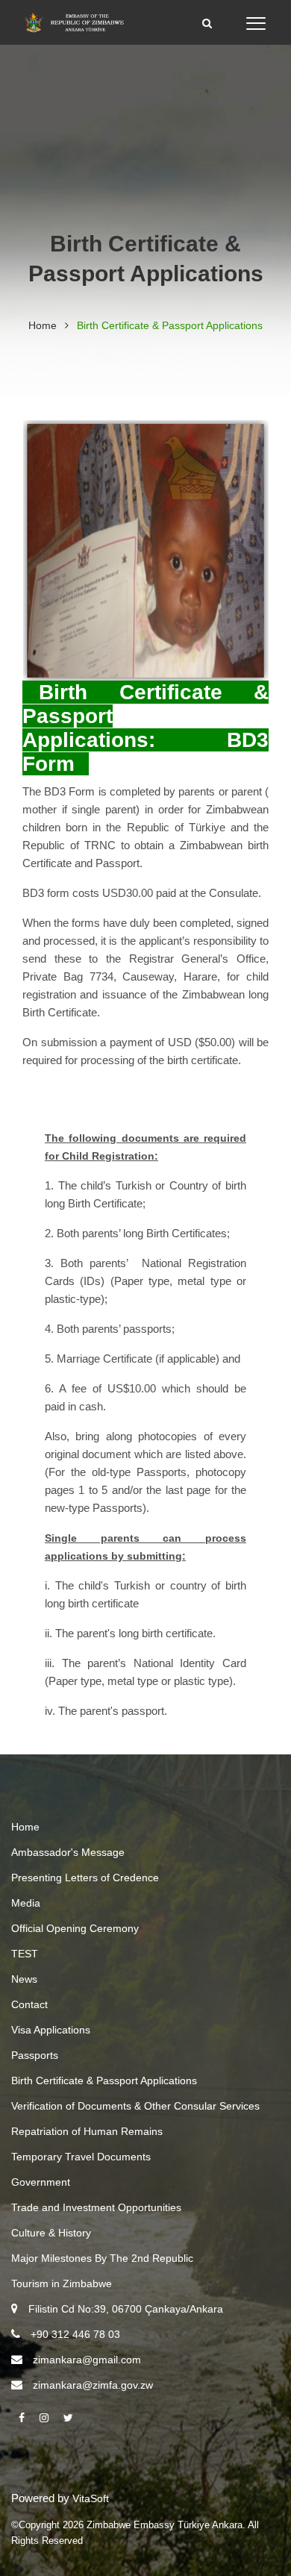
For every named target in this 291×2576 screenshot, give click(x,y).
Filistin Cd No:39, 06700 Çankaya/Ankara (126, 2309)
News (24, 1979)
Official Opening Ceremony (75, 1928)
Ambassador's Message (68, 1852)
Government (41, 2182)
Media (26, 1903)
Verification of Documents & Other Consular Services (135, 2106)
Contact (29, 2004)
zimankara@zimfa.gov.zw (93, 2385)
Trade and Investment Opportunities (96, 2207)
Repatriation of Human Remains (87, 2131)
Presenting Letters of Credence (85, 1878)
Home (43, 325)
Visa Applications (51, 2030)
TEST (25, 1954)
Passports (35, 2055)
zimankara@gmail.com (87, 2360)
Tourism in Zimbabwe (62, 2283)
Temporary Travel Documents (81, 2157)
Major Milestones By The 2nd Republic (102, 2258)
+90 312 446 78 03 (75, 2334)
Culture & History (51, 2233)
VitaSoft (91, 2498)
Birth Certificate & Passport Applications (104, 2081)
